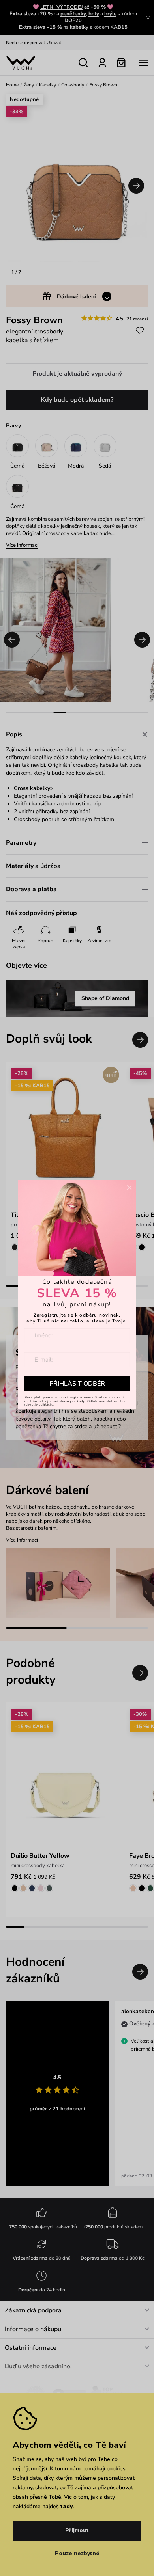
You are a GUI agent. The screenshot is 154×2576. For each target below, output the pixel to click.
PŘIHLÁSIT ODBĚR (77, 1384)
